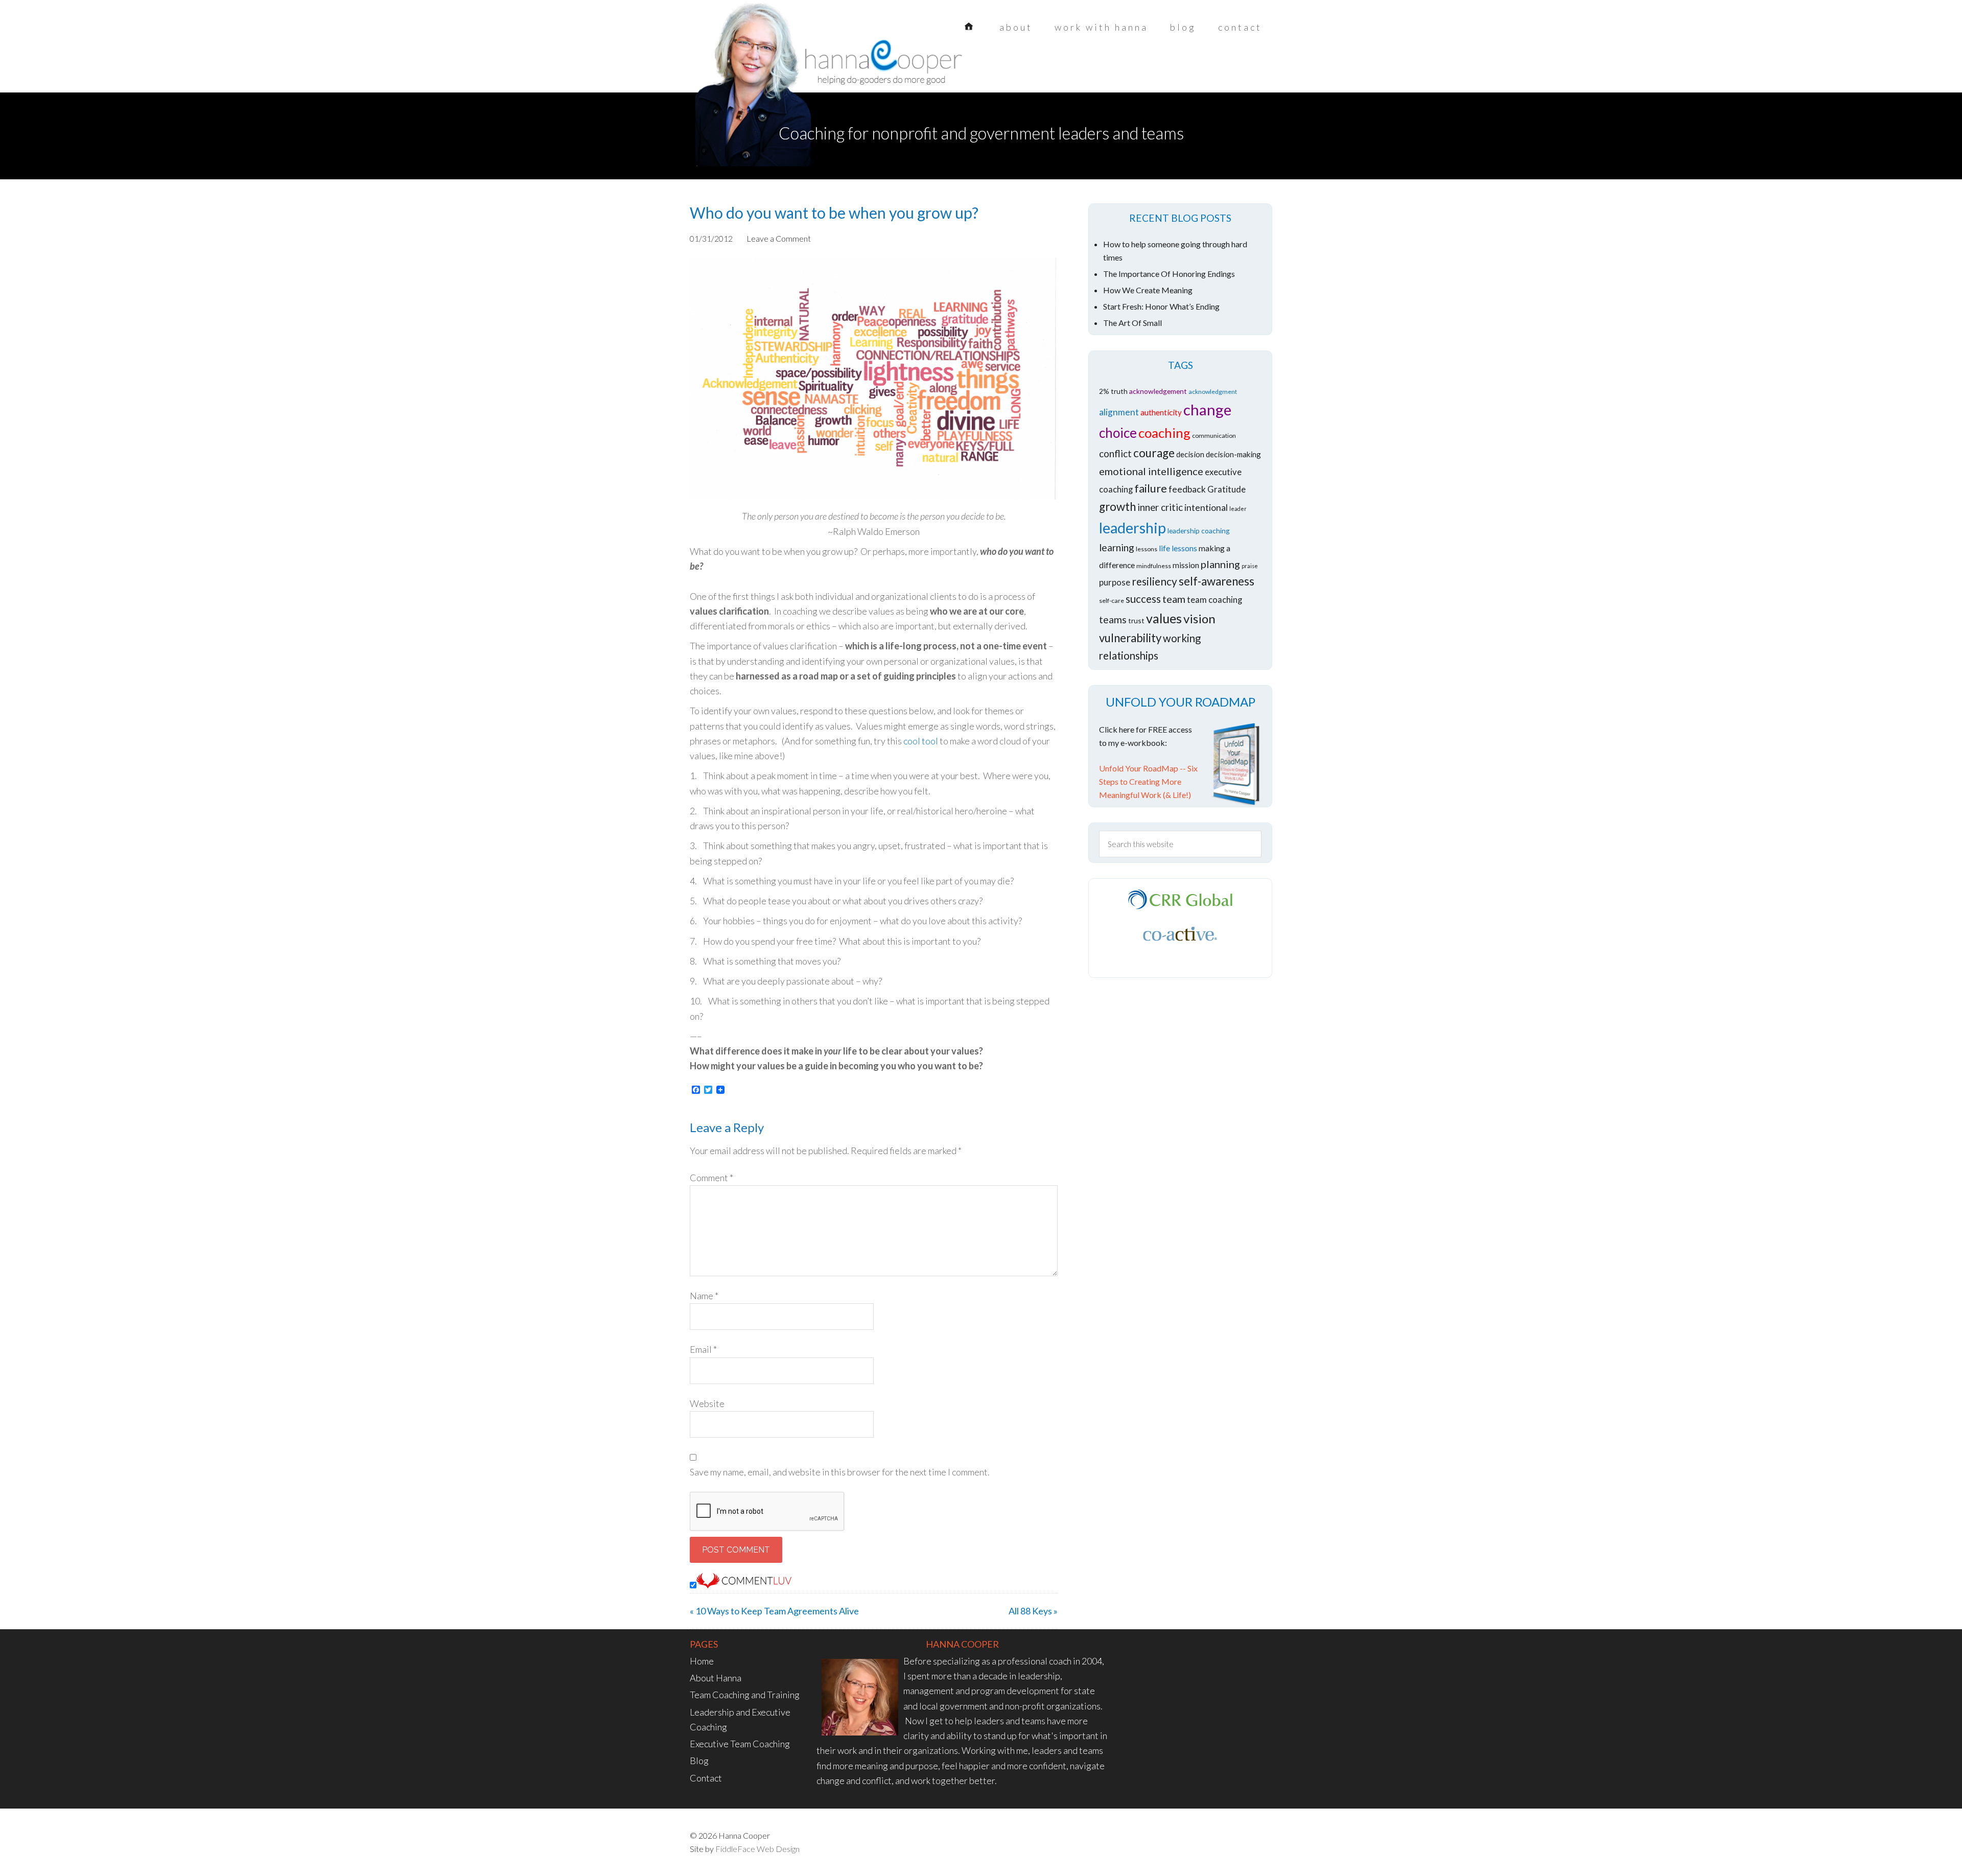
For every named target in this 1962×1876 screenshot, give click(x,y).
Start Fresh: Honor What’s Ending (1161, 306)
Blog (699, 1761)
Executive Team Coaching (740, 1744)
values (1164, 618)
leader (1238, 509)
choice (1118, 433)
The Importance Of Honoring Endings (1169, 274)
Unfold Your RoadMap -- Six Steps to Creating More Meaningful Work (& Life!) (1148, 781)
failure (1151, 488)
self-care (1112, 601)
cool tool (921, 741)
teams (1113, 619)
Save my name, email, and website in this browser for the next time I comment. (840, 1472)
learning (1117, 547)
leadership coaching (1199, 531)
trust (1136, 620)
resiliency (1154, 581)
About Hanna (716, 1678)
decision (1190, 454)
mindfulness (1154, 566)
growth (1117, 507)
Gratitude (1227, 489)
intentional (1206, 508)
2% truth (1113, 391)
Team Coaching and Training (745, 1695)
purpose (1115, 582)
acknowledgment (1213, 392)
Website (707, 1403)
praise (1250, 566)
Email (703, 1349)
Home (702, 1661)
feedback (1187, 489)
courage (1154, 453)
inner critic (1160, 507)
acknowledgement (1158, 391)
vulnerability (1130, 638)
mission (1186, 565)
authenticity (1161, 412)
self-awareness (1217, 581)
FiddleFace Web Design (757, 1849)
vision (1199, 618)
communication (1214, 436)
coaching (1164, 433)
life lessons (1178, 548)
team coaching (1214, 600)
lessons (1147, 549)
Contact (706, 1778)
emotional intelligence (1151, 471)
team (1174, 599)
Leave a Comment (779, 238)
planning (1220, 564)
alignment (1119, 412)
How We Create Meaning (1148, 290)
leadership (1132, 528)
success (1143, 599)
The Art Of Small (1132, 323)
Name (704, 1296)
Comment (711, 1178)
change (1207, 409)
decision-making (1233, 454)
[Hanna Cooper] (772, 66)
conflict (1115, 453)
